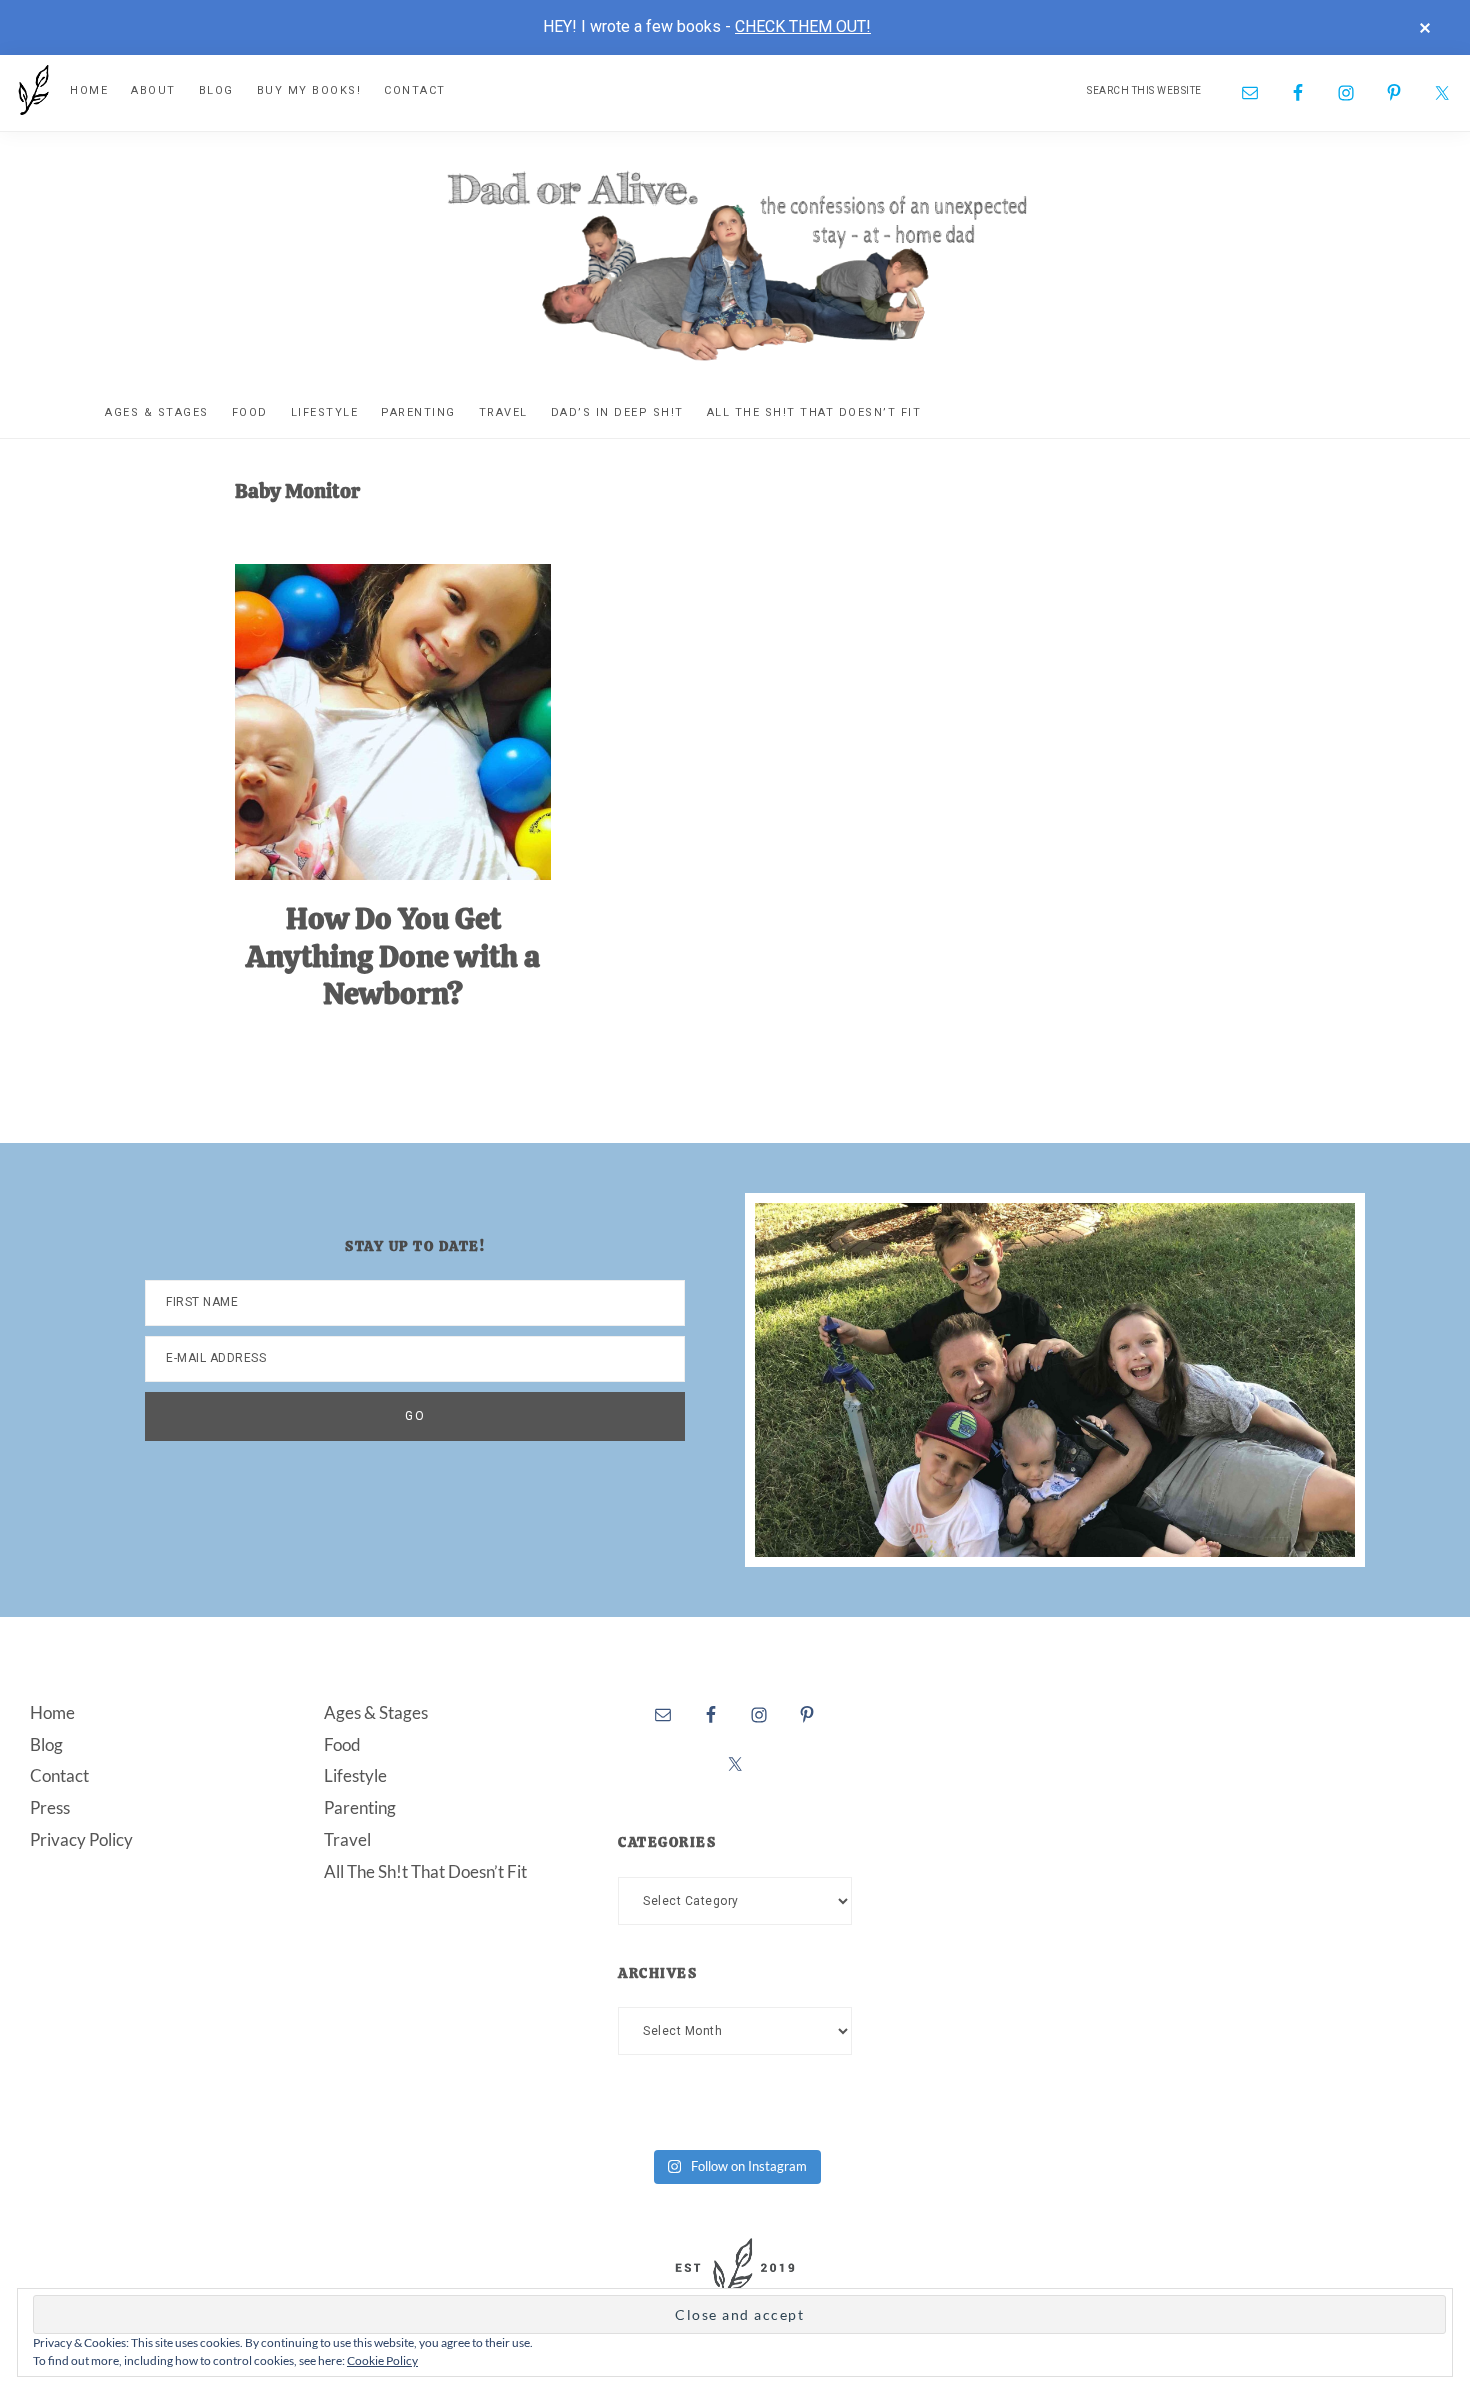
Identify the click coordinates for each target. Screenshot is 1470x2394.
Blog (46, 1744)
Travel (347, 1839)
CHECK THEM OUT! (803, 26)
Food (342, 1744)
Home (52, 1712)
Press (50, 1807)
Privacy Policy (81, 1839)
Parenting (360, 1807)
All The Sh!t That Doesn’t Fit (425, 1871)
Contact (59, 1775)
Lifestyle (355, 1775)
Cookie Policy (382, 2360)
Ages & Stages (376, 1712)
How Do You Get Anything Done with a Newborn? (393, 956)
